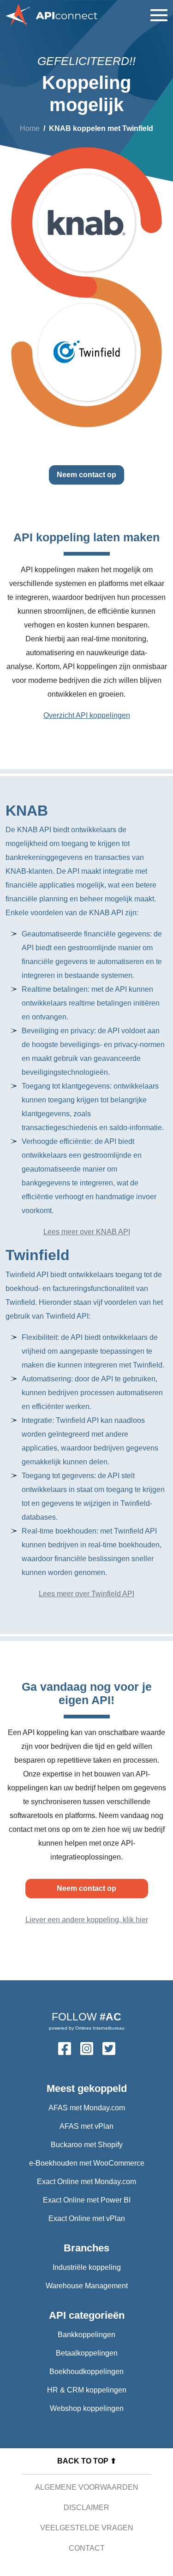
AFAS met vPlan (86, 2126)
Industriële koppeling (87, 2267)
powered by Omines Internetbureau (87, 2028)
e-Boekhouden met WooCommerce (87, 2163)
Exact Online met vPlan (87, 2218)
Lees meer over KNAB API (87, 1232)
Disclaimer (86, 2508)
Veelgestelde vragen (87, 2528)
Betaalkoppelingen (87, 2353)
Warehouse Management (87, 2286)
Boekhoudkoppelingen (86, 2372)
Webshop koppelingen (87, 2408)
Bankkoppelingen (86, 2335)
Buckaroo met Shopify (87, 2145)
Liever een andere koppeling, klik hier (87, 1920)
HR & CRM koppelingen (87, 2390)
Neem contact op (86, 475)
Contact (87, 2548)
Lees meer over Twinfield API (86, 1594)
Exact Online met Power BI (87, 2200)
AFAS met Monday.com (87, 2108)
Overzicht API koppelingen (87, 715)
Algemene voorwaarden (87, 2487)
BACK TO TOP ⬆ (87, 2461)
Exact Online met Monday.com (86, 2182)
